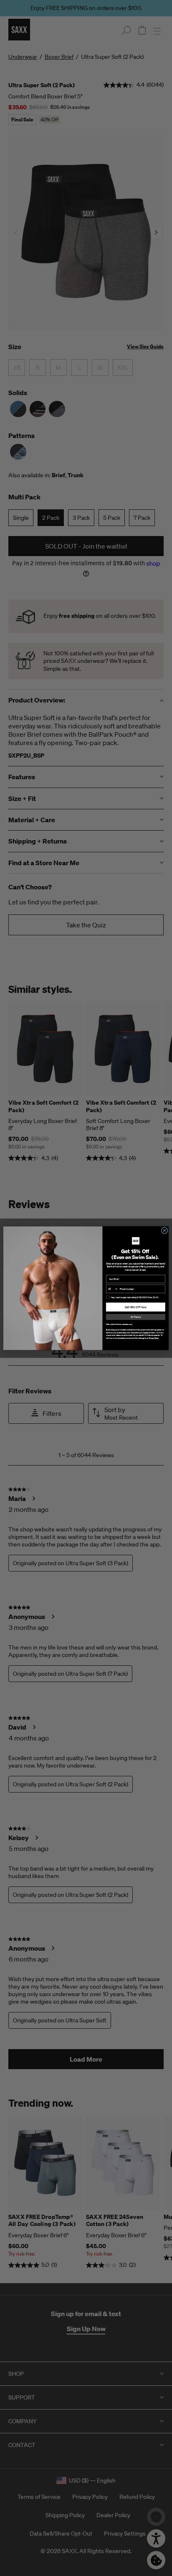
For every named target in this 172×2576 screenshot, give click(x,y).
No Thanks (136, 1317)
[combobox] (112, 1289)
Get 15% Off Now (136, 1307)
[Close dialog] (164, 1230)
